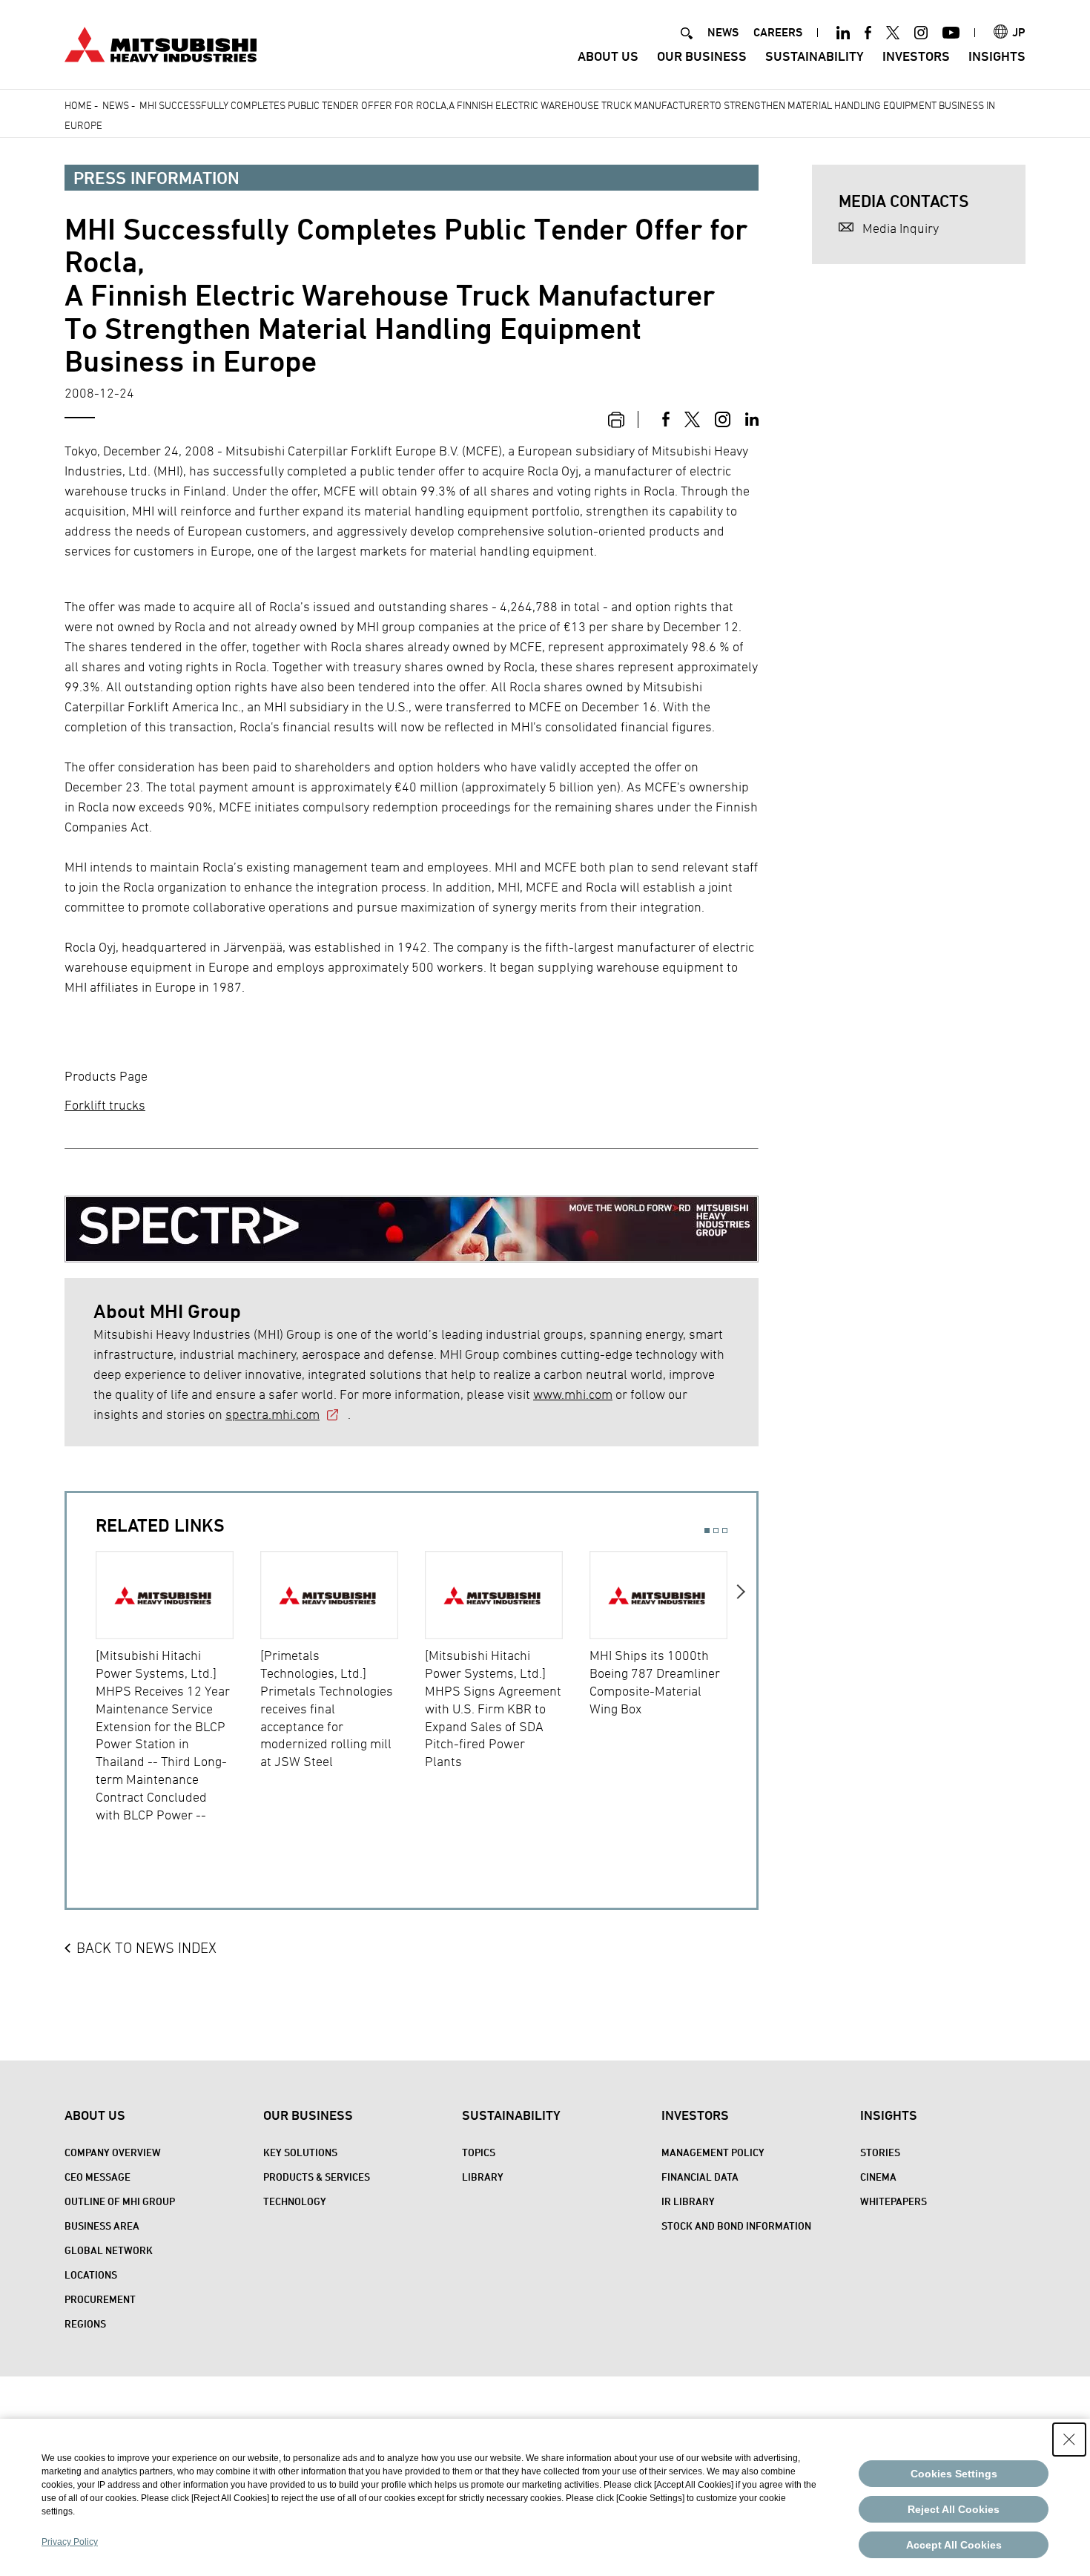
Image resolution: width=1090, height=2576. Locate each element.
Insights (997, 56)
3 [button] (725, 1531)
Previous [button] (81, 1698)
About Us (608, 56)
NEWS (723, 32)
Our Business (702, 56)
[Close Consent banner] (1069, 2440)
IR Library (688, 2201)
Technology (295, 2201)
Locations (91, 2274)
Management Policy (713, 2152)
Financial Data (700, 2177)
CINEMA (878, 2177)
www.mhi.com (573, 1394)
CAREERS (778, 32)
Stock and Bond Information (736, 2226)
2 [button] (716, 1531)
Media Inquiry (901, 228)
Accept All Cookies (954, 2545)
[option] (178, 1687)
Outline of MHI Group (120, 2201)
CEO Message (98, 2177)
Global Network (109, 2250)
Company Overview (113, 2152)
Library (483, 2177)
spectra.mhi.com (272, 1414)
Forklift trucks (105, 1105)
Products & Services (317, 2177)
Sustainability (815, 56)
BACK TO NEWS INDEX (146, 1948)
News (116, 105)
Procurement (100, 2299)
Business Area (102, 2226)
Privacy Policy (70, 2542)
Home (78, 105)
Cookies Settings (954, 2474)
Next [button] (742, 1698)
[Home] (161, 43)
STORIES (880, 2152)
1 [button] (707, 1531)
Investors (916, 56)
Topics (479, 2152)
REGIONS (85, 2323)
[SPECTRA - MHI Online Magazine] (412, 1218)
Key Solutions (300, 2152)
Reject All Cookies (954, 2509)
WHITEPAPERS (894, 2201)
